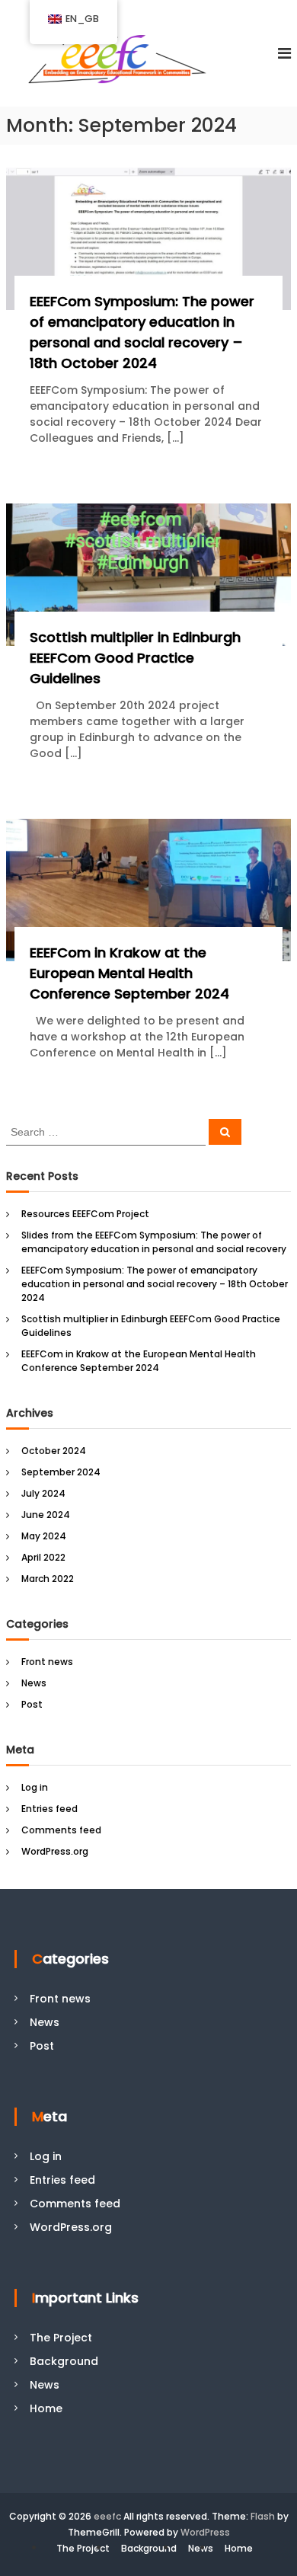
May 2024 (44, 1536)
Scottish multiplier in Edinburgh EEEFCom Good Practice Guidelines (135, 658)
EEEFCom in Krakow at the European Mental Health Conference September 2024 (129, 973)
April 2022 (43, 1557)
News (34, 1683)
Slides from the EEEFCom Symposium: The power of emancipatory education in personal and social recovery (154, 1242)
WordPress (205, 2532)
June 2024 (46, 1515)
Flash (263, 2516)
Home (46, 2408)
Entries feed (49, 1809)
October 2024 (54, 1451)
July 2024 (43, 1493)
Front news (47, 1662)
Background (64, 2361)
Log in (35, 1787)
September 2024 (61, 1472)
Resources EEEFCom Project (85, 1214)
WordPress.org (55, 1851)
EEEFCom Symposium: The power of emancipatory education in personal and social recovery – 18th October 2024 (155, 1284)
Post (32, 1704)
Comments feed (61, 1830)
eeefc (107, 2516)
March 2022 (48, 1579)
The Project (61, 2338)
